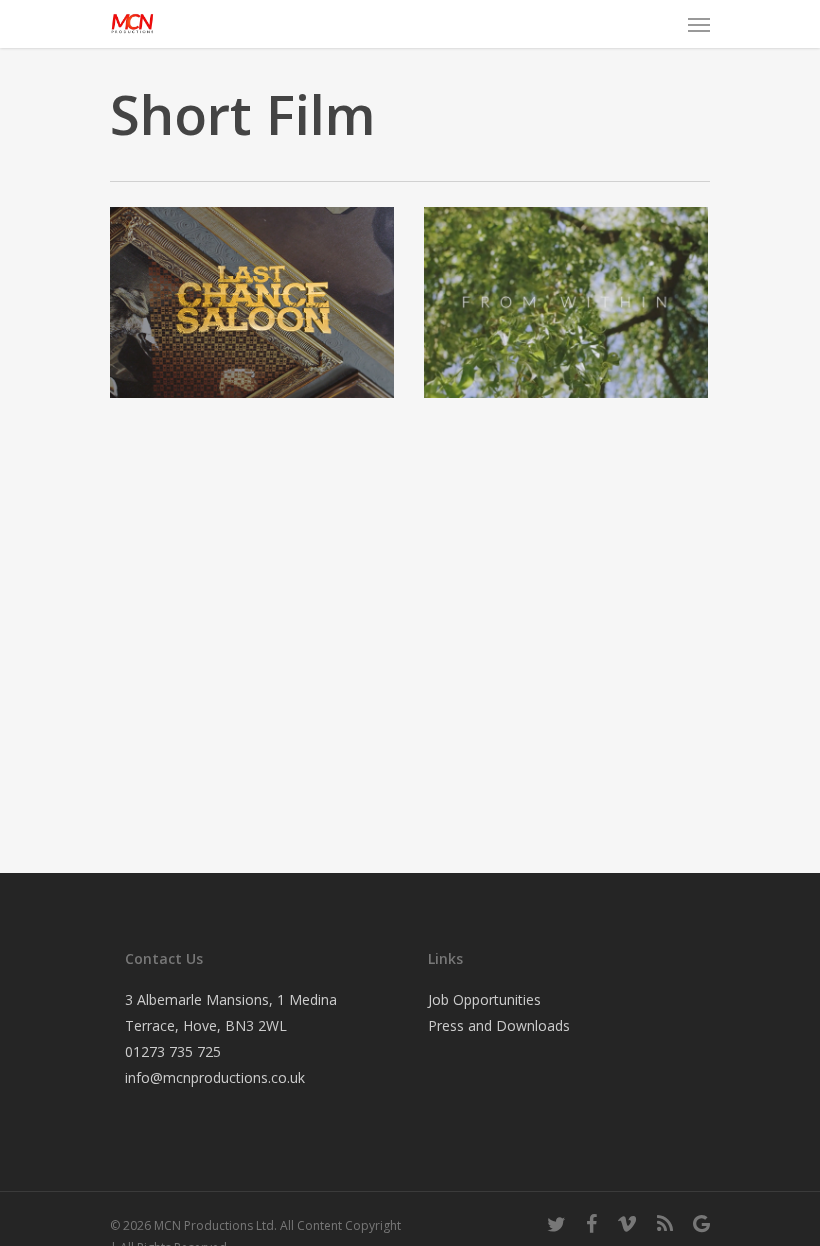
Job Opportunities (484, 999)
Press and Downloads (499, 1025)
